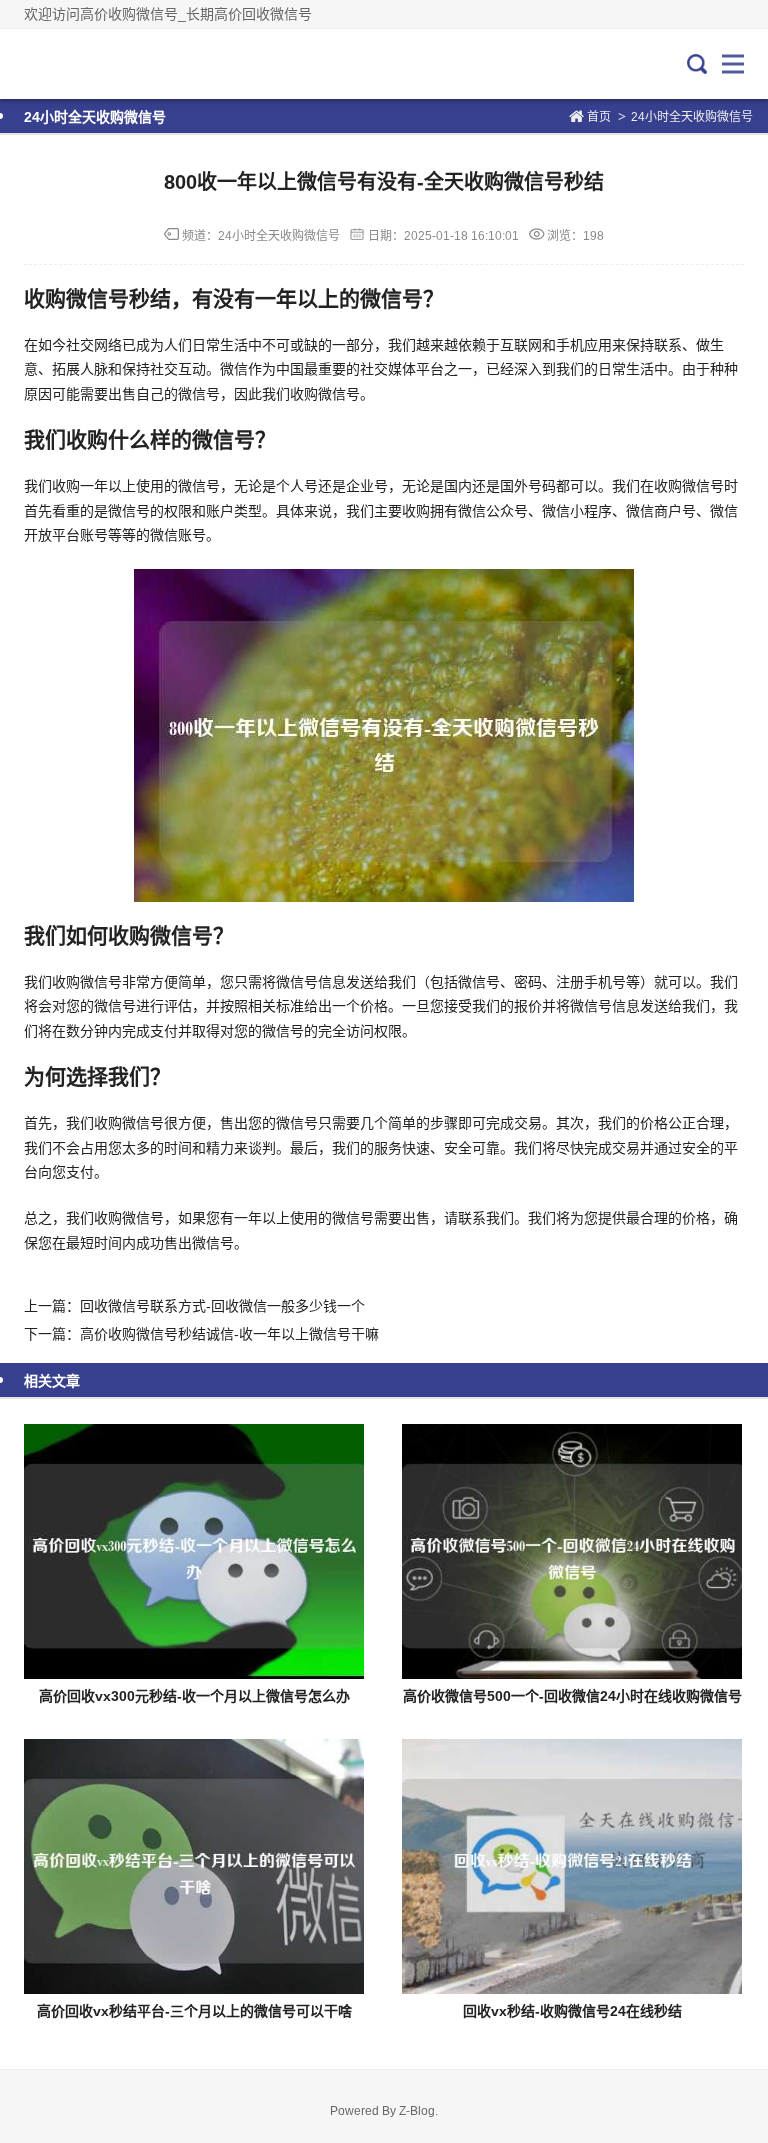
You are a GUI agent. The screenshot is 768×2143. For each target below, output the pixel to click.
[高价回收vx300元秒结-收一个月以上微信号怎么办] (194, 1551)
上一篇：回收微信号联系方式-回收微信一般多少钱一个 (194, 1306)
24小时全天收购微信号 (692, 117)
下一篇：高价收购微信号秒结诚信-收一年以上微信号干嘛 (201, 1334)
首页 (599, 117)
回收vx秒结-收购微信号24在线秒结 (572, 2011)
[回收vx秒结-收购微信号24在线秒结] (572, 1866)
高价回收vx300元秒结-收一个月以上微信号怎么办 (194, 1696)
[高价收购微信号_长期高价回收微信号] (91, 64)
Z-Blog (417, 2111)
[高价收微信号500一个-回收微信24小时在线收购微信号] (572, 1551)
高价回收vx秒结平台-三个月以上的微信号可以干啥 (194, 2011)
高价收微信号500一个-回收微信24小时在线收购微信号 (572, 1696)
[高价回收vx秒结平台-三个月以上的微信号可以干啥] (194, 1866)
